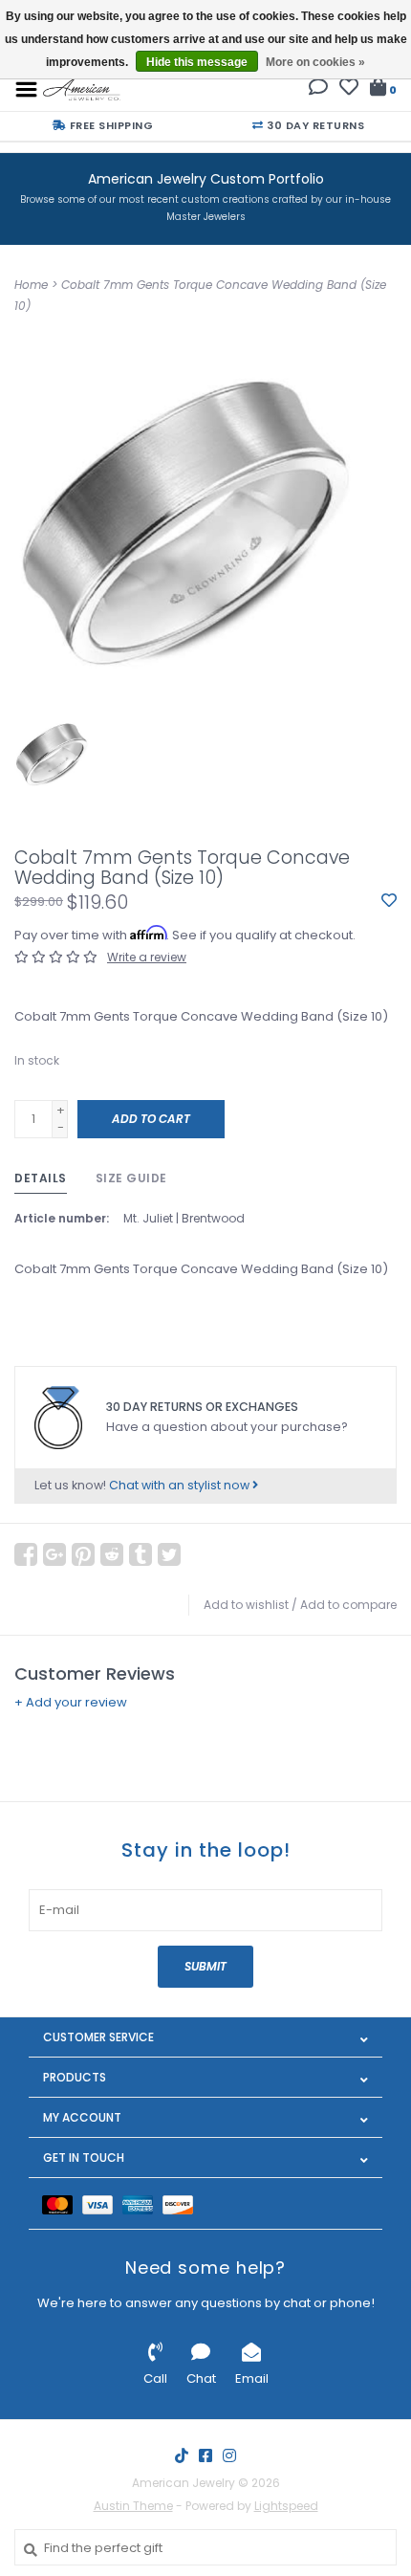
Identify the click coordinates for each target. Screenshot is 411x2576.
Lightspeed (286, 2506)
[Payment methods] (62, 2203)
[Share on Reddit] (112, 1554)
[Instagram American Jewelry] (229, 2455)
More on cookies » (315, 62)
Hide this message (197, 62)
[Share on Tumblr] (141, 1554)
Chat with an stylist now (181, 1485)
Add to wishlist (246, 1605)
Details (41, 1178)
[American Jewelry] (82, 88)
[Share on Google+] (54, 1554)
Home (31, 285)
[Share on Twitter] (169, 1554)
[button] (318, 89)
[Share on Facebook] (26, 1554)
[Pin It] (83, 1554)
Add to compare (348, 1605)
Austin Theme (133, 2506)
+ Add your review (71, 1702)
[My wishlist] (349, 89)
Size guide (131, 1178)
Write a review (147, 957)
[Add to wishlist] (389, 902)
